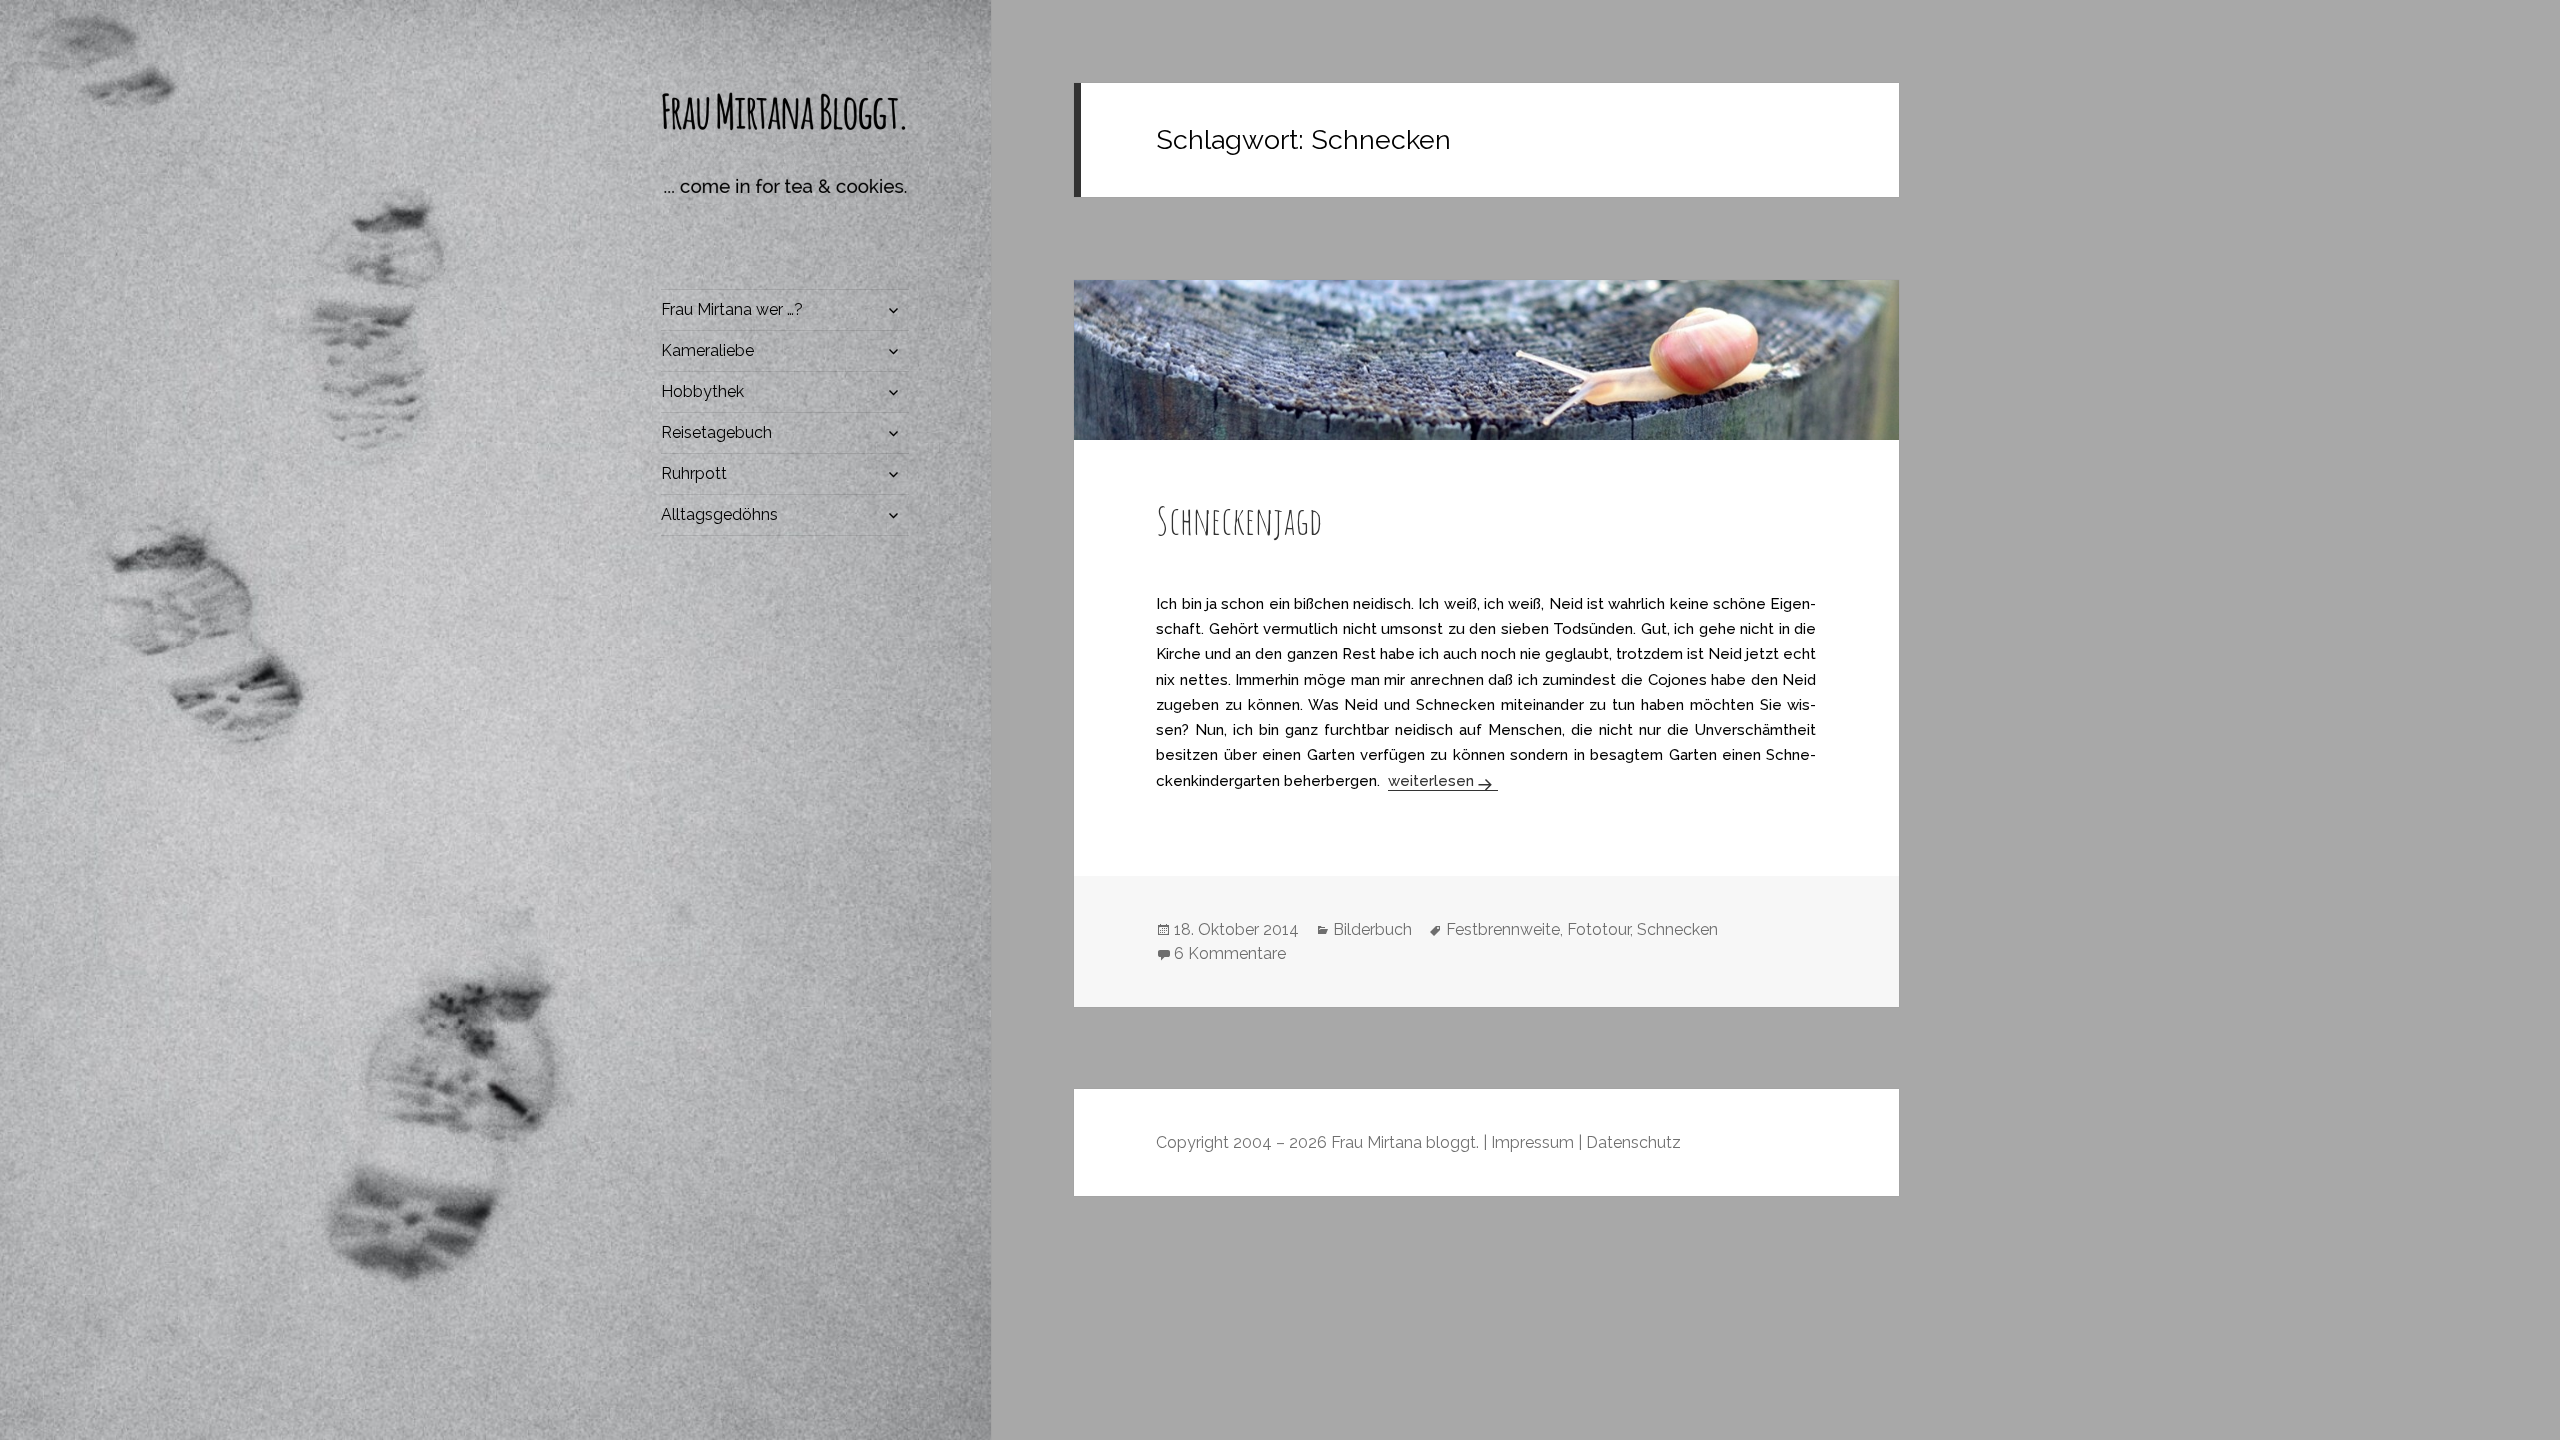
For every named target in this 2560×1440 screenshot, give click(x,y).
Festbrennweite (1503, 929)
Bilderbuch (1372, 929)
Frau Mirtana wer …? (732, 309)
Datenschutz (1633, 1142)
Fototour (1598, 929)
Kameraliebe (707, 350)
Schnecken (1677, 929)
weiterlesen (1441, 781)
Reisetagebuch (716, 432)
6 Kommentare (1230, 953)
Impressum (1532, 1142)
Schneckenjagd (1239, 520)
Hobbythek (702, 391)
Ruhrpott (694, 473)
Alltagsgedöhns (719, 514)
